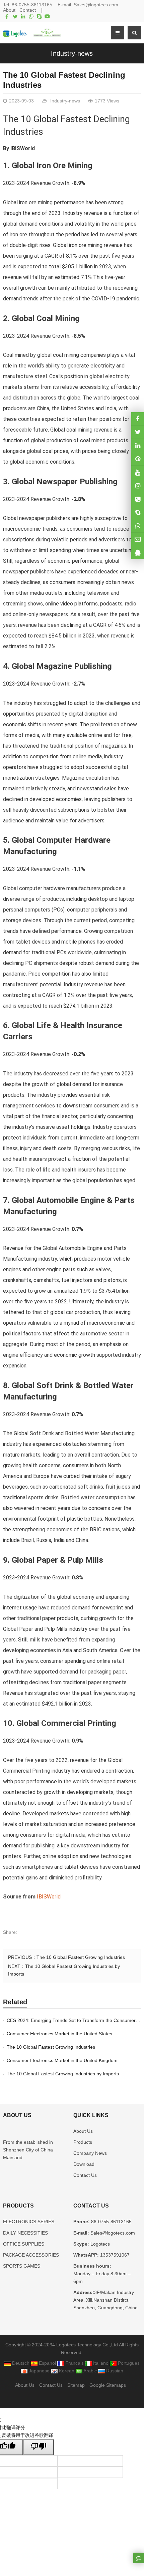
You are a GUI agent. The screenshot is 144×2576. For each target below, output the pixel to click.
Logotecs (99, 2244)
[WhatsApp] (31, 16)
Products (83, 2142)
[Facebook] (7, 16)
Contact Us (85, 2175)
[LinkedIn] (23, 16)
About (9, 10)
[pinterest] (138, 459)
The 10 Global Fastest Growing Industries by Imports (63, 2074)
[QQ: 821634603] (138, 553)
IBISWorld (23, 148)
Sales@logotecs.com (96, 5)
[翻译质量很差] (39, 2447)
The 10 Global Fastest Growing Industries (81, 1957)
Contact (28, 10)
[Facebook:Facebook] (138, 419)
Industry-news (72, 53)
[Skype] (39, 16)
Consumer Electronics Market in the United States (59, 2034)
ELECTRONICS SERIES (29, 2222)
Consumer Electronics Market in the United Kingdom (62, 2060)
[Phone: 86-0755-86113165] (138, 499)
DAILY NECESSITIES (25, 2233)
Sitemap (76, 2385)
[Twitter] (15, 16)
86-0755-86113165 (32, 5)
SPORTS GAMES (22, 2266)
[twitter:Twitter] (138, 432)
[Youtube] (47, 16)
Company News (90, 2153)
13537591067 (114, 2255)
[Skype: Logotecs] (138, 512)
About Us (83, 2131)
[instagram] (138, 472)
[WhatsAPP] (138, 526)
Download (84, 2164)
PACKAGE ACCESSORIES (31, 2255)
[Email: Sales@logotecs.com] (138, 539)
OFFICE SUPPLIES (24, 2244)
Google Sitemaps (108, 2385)
